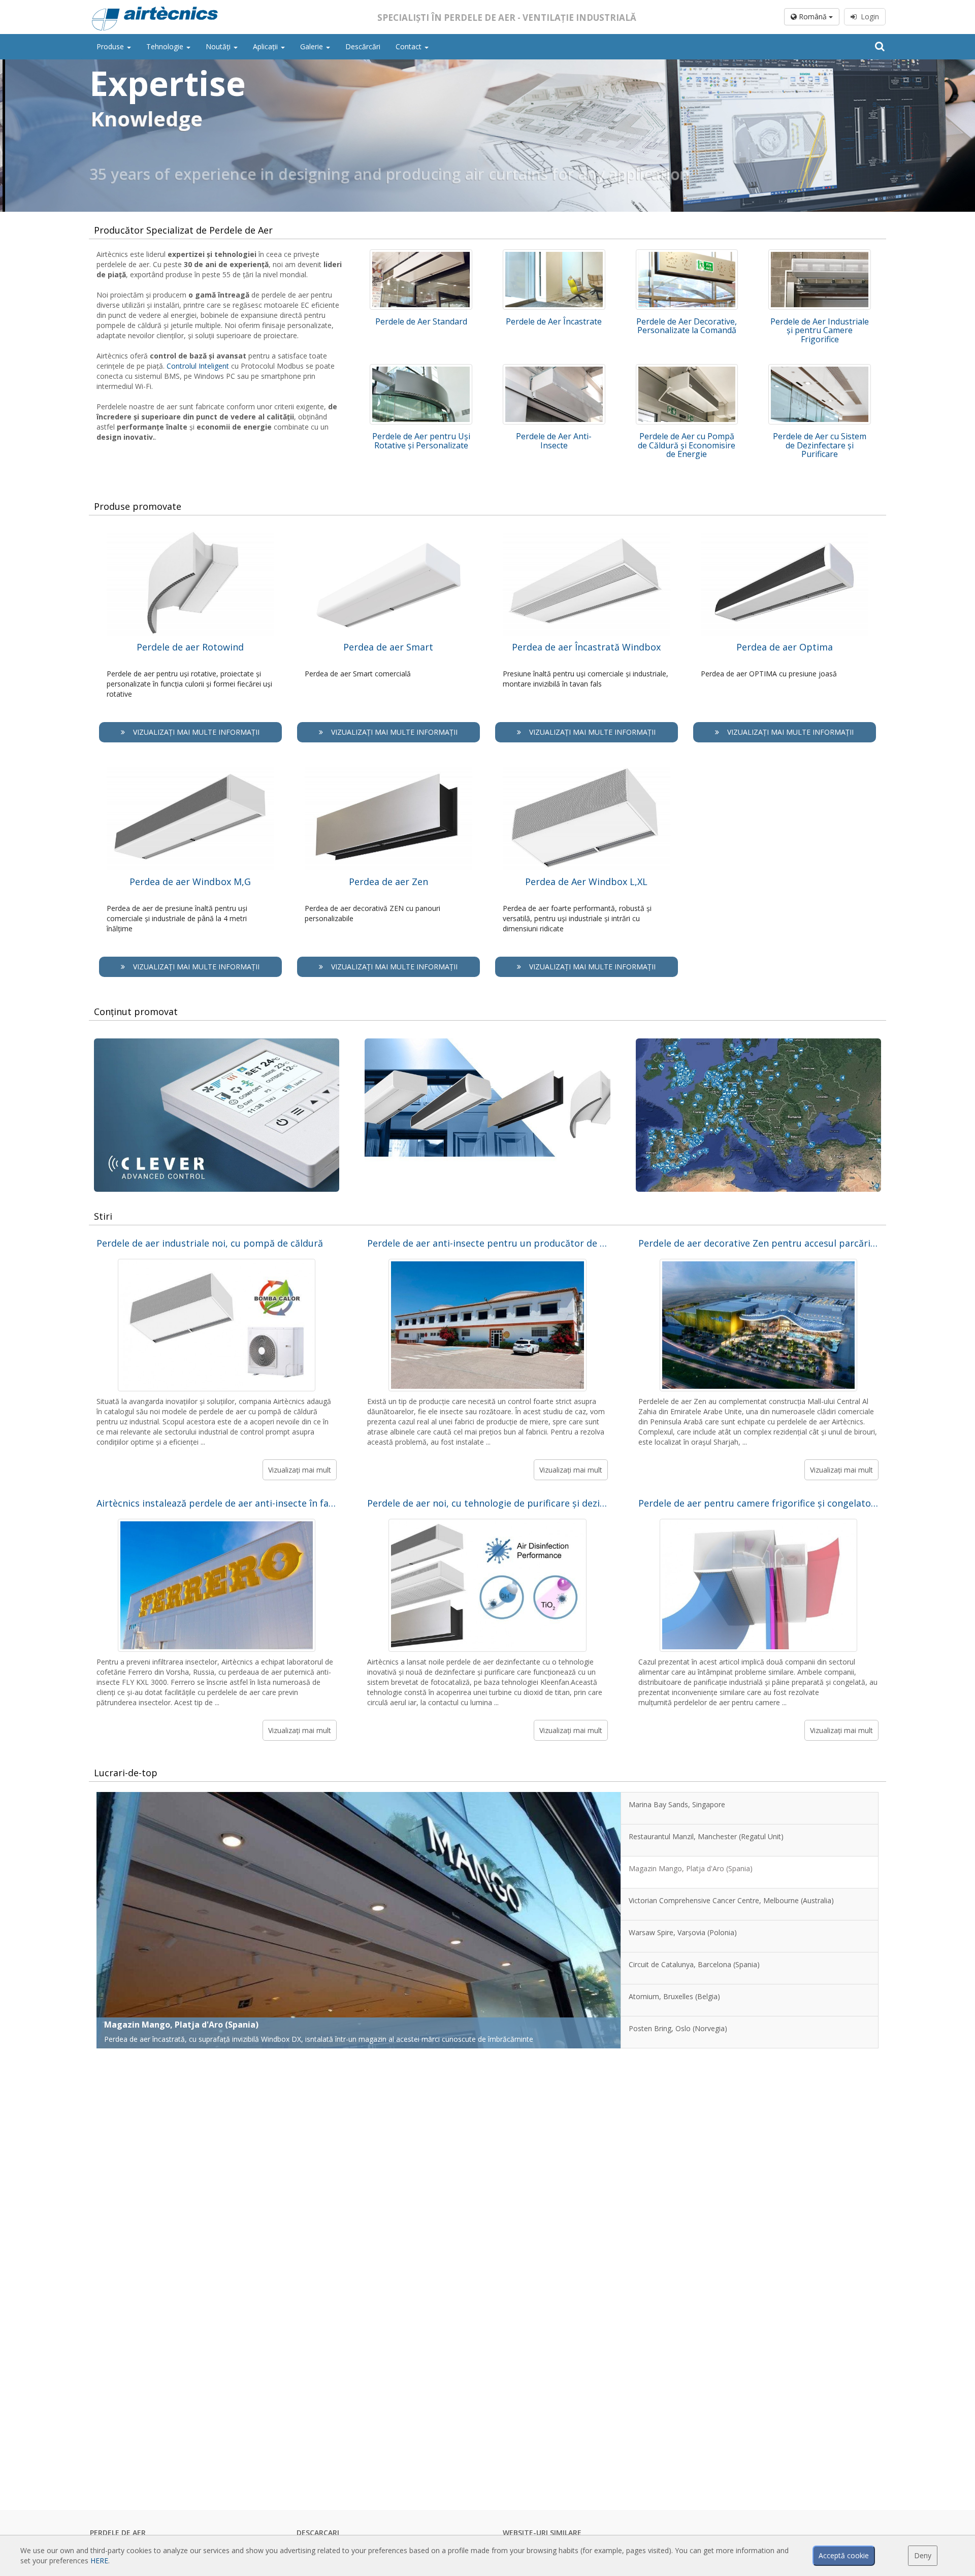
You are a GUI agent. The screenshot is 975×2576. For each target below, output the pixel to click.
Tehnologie (166, 46)
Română (813, 17)
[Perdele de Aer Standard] (421, 280)
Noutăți (219, 46)
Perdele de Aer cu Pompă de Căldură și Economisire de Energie (687, 445)
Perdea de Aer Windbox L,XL (586, 882)
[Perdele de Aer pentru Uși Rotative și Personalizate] (421, 394)
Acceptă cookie (844, 2555)
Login (868, 17)
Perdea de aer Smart (388, 647)
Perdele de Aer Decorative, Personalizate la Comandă (687, 326)
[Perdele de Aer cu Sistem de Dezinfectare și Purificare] (820, 394)
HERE (99, 2561)
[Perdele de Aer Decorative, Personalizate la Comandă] (687, 280)
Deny (923, 2555)
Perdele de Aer (118, 2533)
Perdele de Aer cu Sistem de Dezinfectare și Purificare (820, 445)
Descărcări (363, 46)
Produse (111, 46)
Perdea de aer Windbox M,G (190, 882)
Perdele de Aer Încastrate (554, 321)
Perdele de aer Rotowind (190, 647)
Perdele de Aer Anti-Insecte (554, 441)
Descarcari (318, 2533)
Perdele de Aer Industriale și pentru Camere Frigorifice (820, 330)
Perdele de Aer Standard (421, 321)
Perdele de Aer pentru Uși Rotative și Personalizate (421, 441)
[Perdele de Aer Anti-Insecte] (554, 394)
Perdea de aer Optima (785, 647)
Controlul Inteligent (198, 366)
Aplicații (266, 46)
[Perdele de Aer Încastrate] (554, 280)
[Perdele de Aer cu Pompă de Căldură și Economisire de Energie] (687, 394)
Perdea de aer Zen (388, 882)
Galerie (313, 46)
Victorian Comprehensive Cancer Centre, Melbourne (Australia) (233, 2025)
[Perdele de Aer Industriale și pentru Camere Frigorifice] (820, 280)
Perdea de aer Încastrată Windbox (586, 647)
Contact (410, 46)
